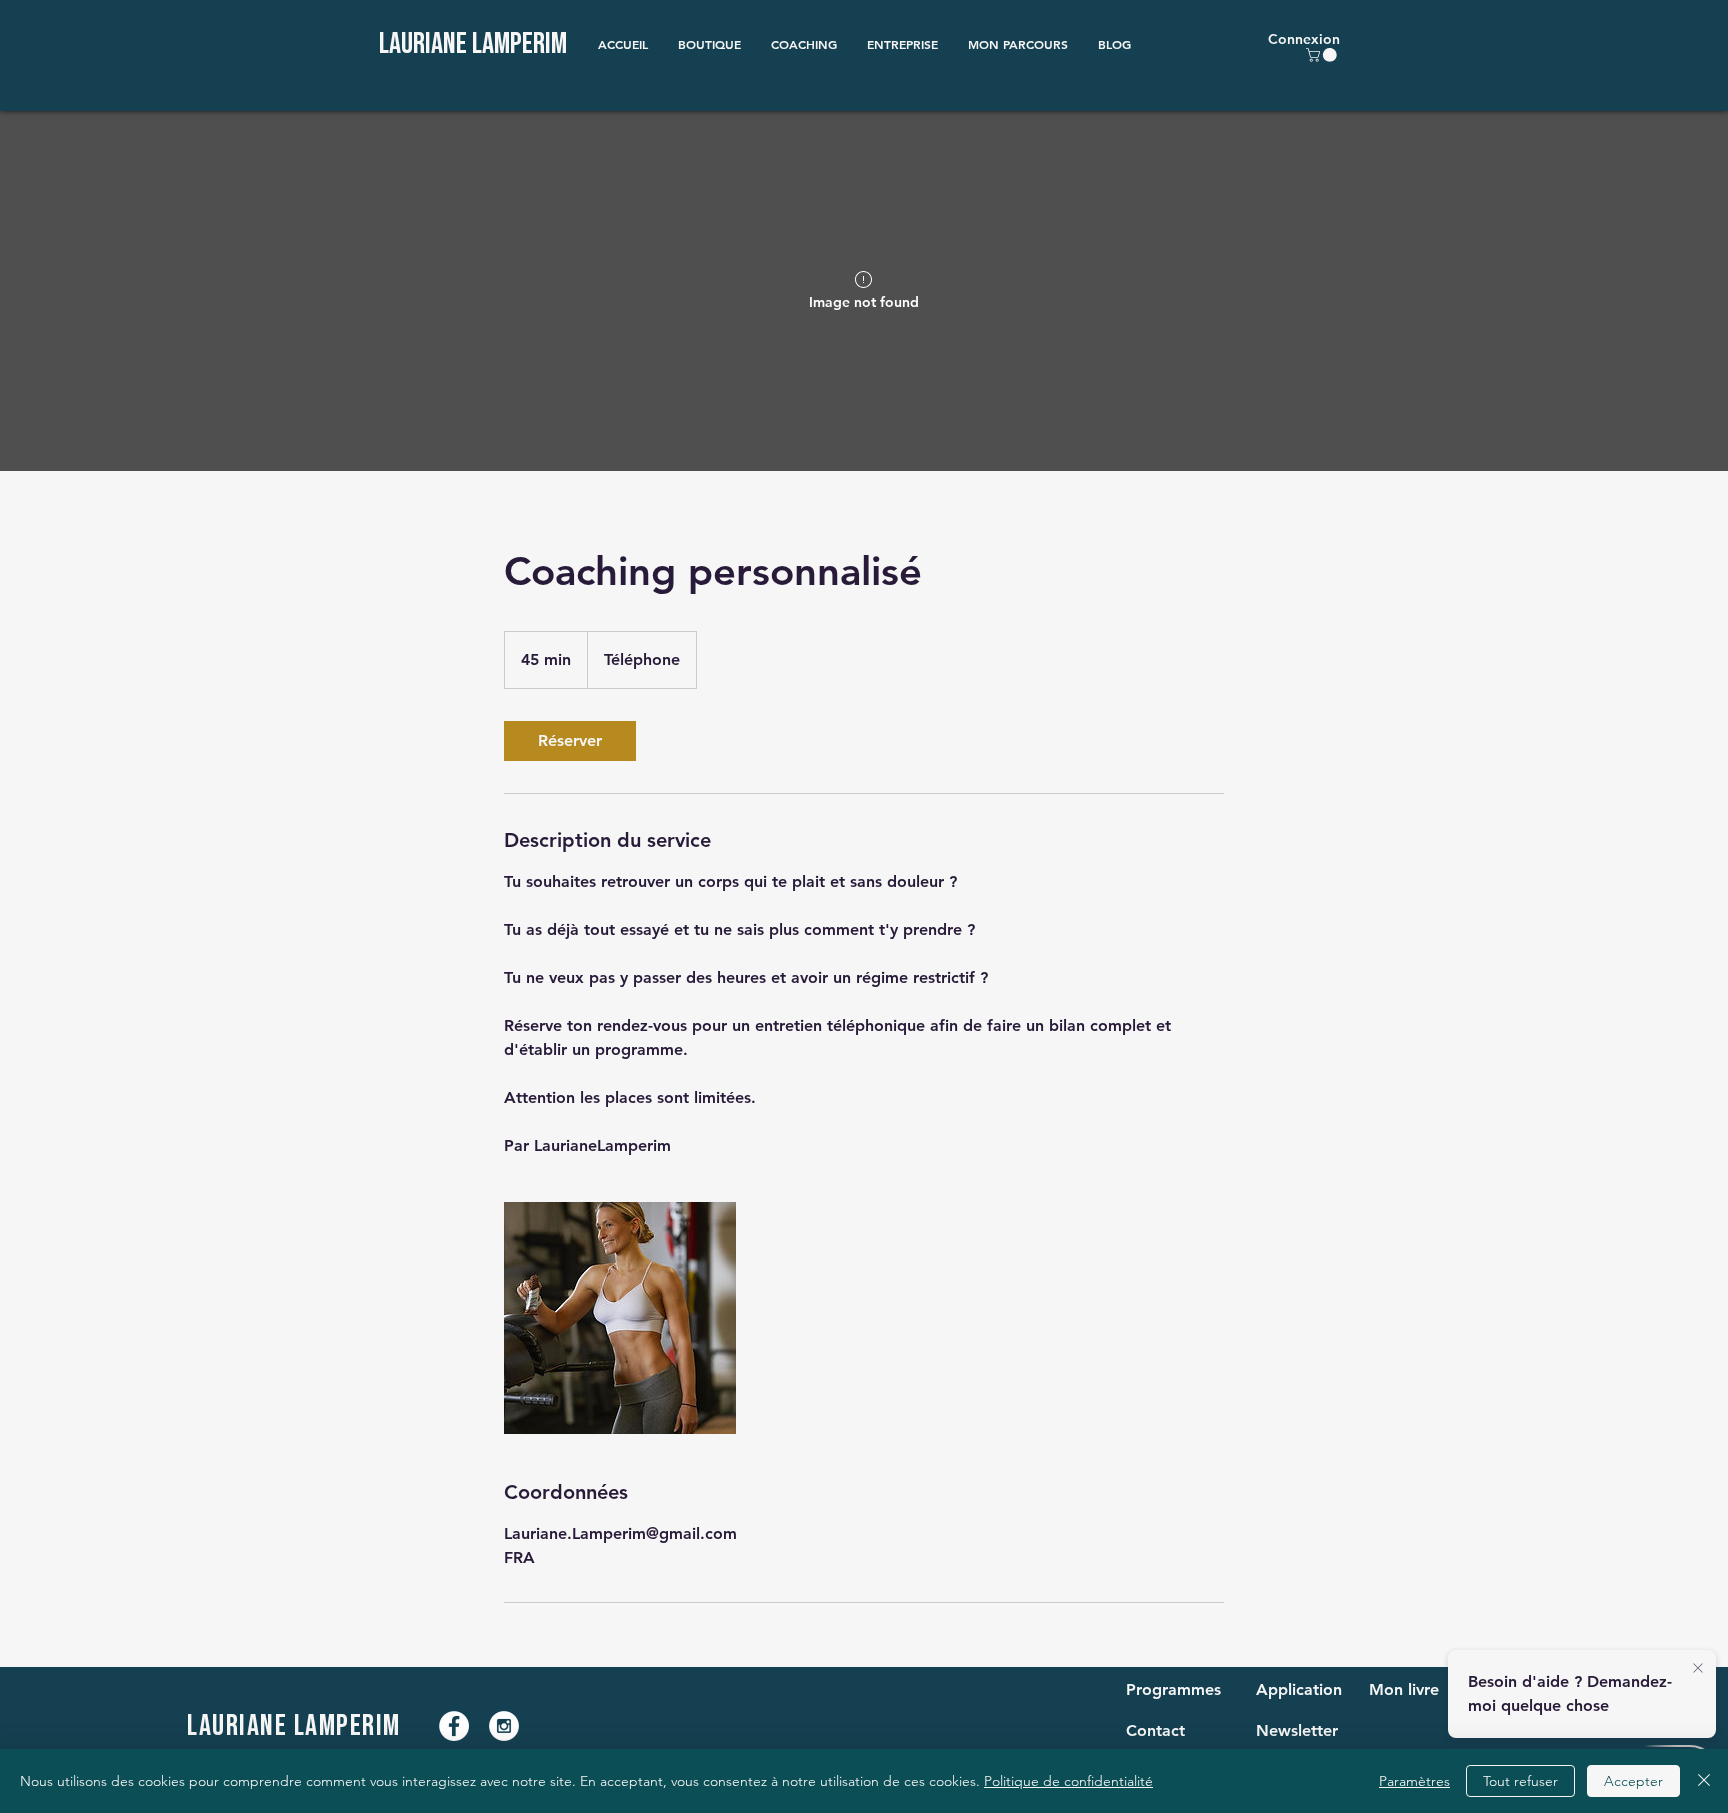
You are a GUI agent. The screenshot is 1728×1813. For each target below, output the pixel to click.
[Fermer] (1704, 1781)
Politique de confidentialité (1068, 1781)
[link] (570, 741)
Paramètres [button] (1414, 1781)
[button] (709, 44)
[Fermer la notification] (1698, 1669)
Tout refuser (1520, 1781)
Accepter (1633, 1781)
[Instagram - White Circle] (504, 1726)
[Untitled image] (620, 1318)
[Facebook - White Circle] (454, 1726)
